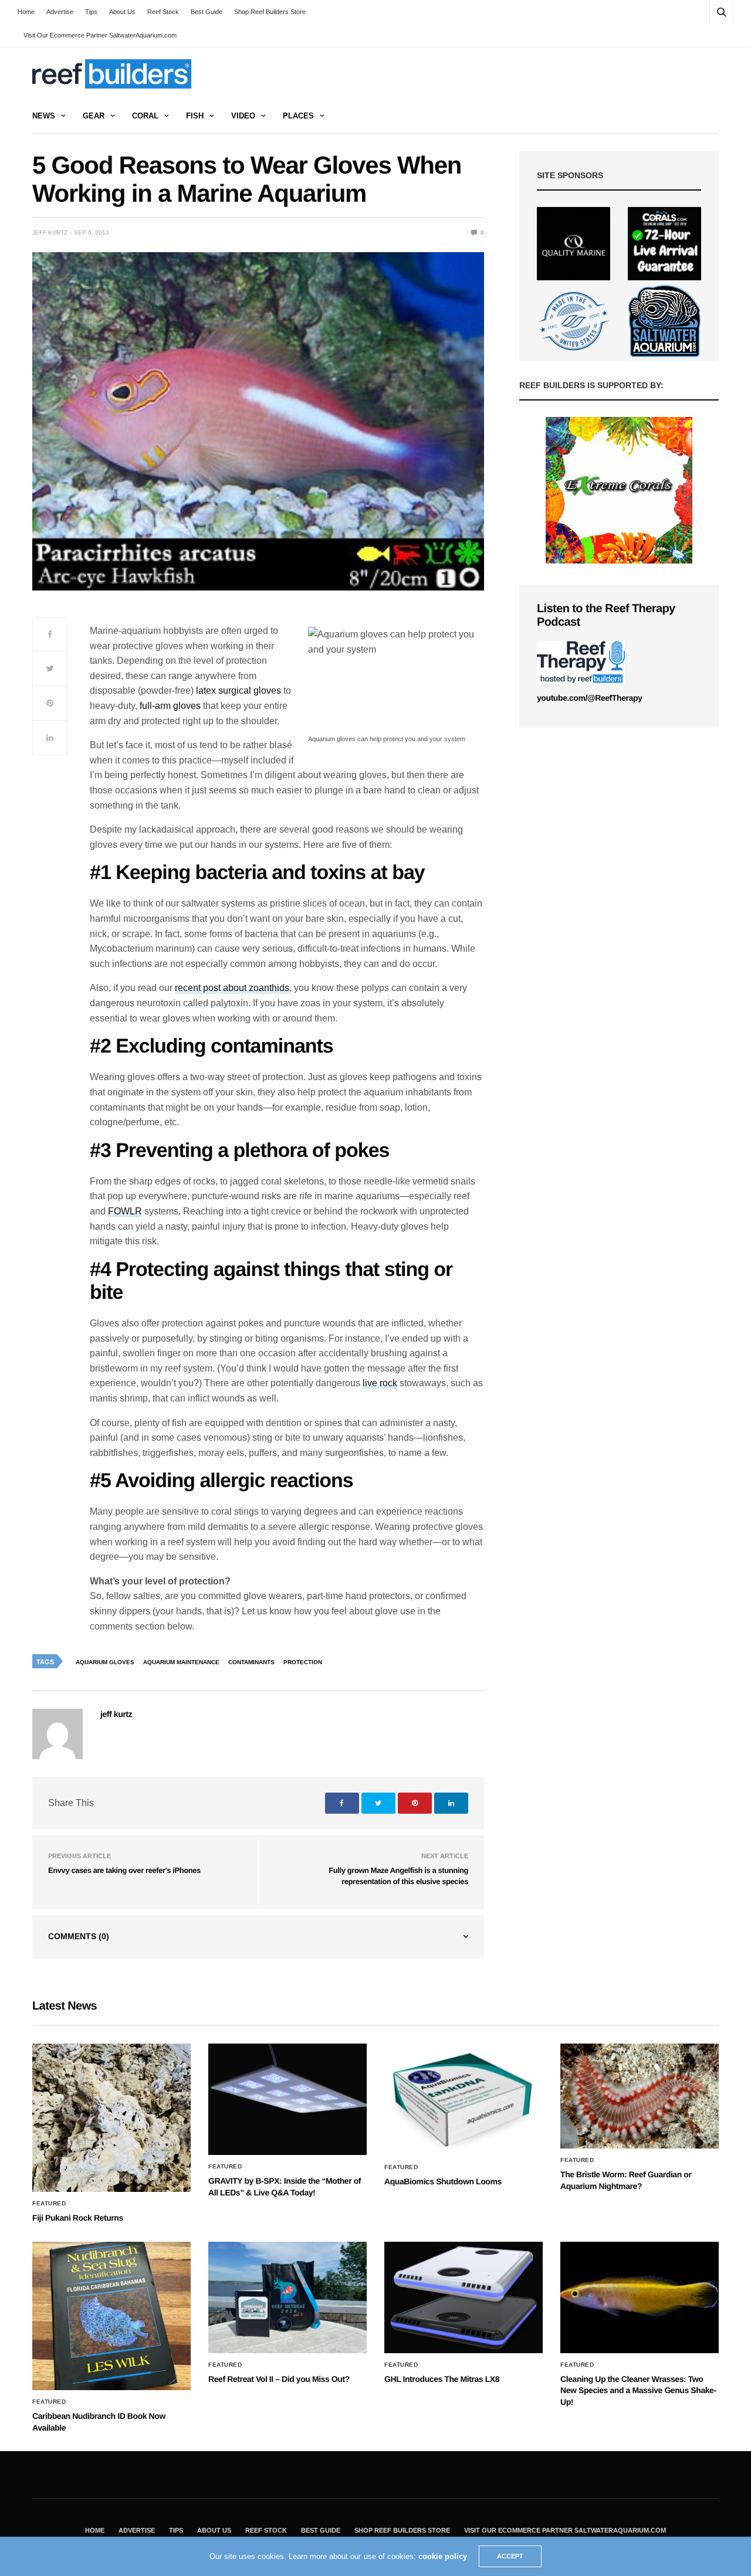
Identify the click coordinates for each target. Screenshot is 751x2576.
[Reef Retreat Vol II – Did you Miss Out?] (287, 2297)
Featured (49, 2204)
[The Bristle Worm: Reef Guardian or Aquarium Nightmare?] (640, 2096)
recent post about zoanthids (232, 988)
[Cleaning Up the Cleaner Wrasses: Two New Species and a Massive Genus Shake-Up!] (640, 2297)
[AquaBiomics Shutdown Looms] (464, 2099)
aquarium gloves (105, 1662)
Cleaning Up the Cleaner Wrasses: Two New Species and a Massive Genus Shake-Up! (638, 2390)
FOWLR (125, 1211)
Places (298, 116)
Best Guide (207, 12)
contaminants (251, 1662)
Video (243, 116)
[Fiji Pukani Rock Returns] (111, 2118)
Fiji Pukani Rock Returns (78, 2218)
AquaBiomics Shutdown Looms (443, 2181)
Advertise (60, 12)
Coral (145, 116)
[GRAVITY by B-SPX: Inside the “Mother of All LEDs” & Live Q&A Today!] (287, 2099)
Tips (91, 12)
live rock (380, 1383)
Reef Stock (163, 12)
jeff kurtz (50, 233)
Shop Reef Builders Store (270, 12)
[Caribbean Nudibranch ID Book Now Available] (111, 2316)
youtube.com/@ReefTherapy (589, 698)
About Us (122, 12)
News (44, 116)
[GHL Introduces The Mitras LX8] (464, 2297)
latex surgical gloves (239, 690)
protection (303, 1662)
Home (26, 12)
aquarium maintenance (181, 1662)
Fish (195, 116)
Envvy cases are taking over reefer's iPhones (124, 1870)
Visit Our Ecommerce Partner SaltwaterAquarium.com (100, 35)
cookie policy (443, 2556)
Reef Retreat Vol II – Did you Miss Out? (279, 2379)
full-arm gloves (170, 706)
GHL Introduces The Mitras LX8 (442, 2379)
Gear (94, 116)
